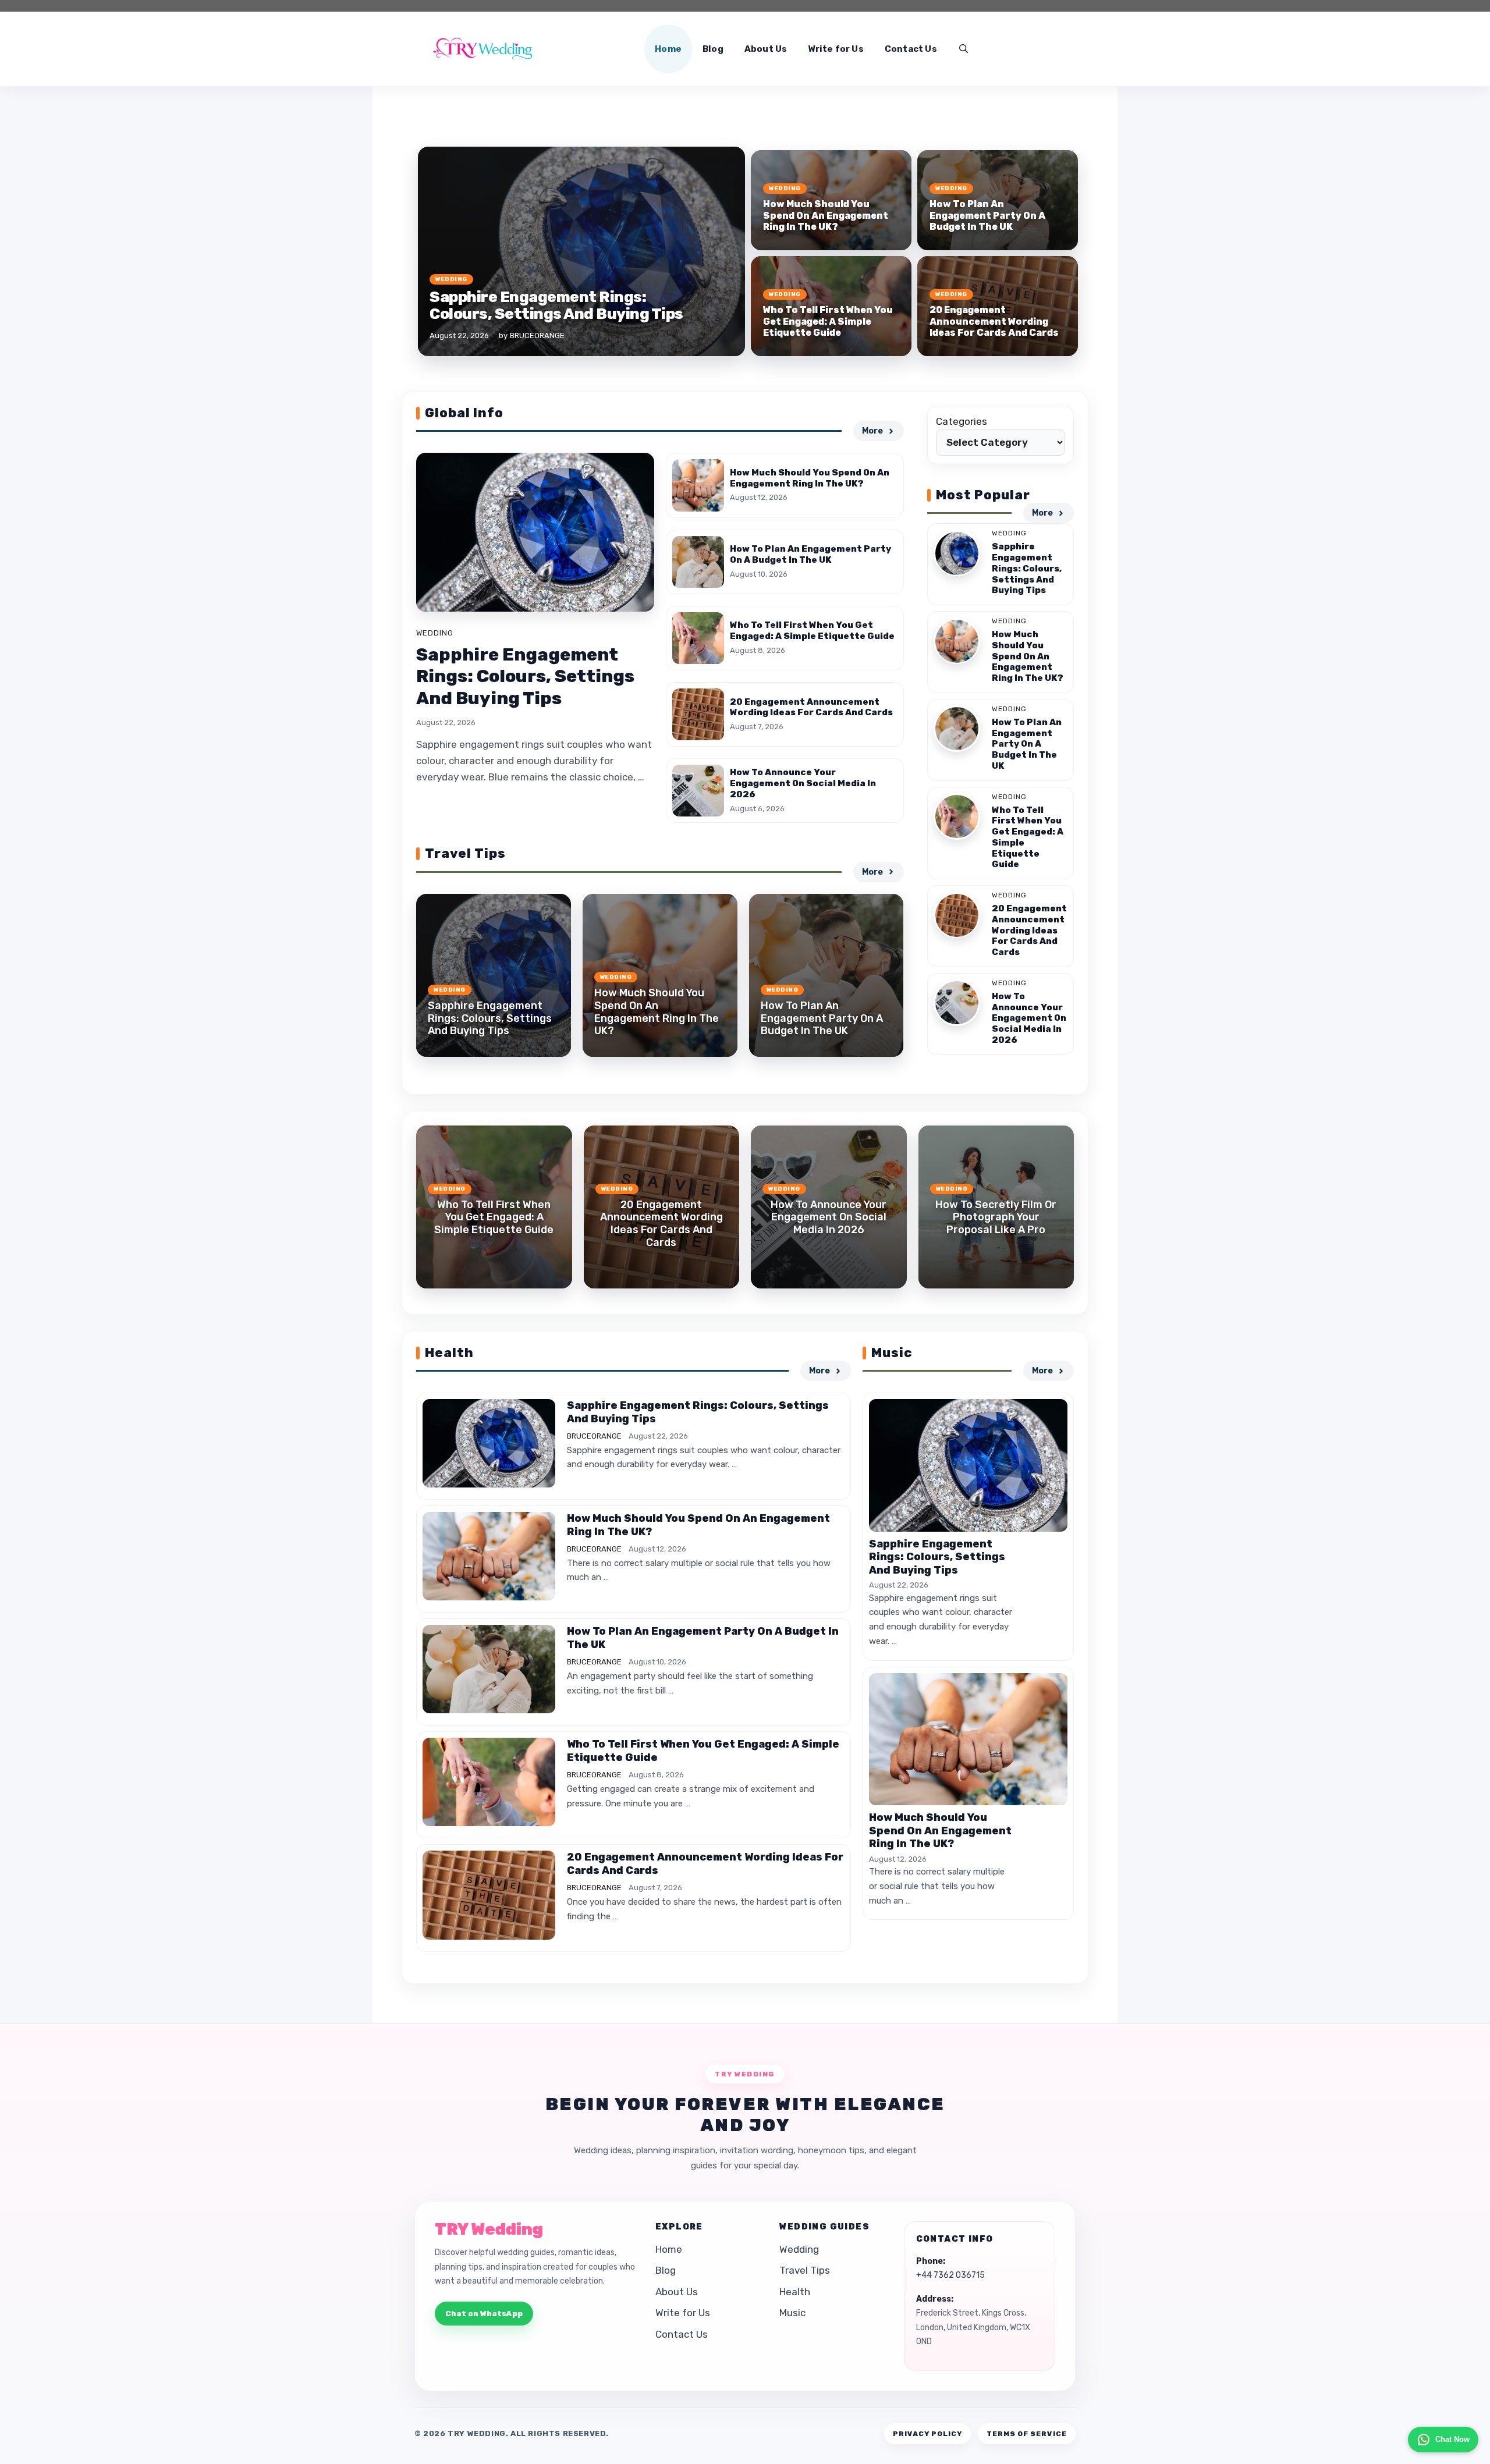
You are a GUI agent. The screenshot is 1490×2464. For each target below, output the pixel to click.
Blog (713, 49)
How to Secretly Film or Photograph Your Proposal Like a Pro (996, 1217)
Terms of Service (1027, 2434)
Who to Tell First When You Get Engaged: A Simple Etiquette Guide (828, 321)
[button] (964, 49)
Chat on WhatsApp (484, 2314)
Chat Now (1452, 2439)
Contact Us (911, 49)
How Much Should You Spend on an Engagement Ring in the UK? (826, 215)
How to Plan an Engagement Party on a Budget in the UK (987, 215)
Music (792, 2313)
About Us (766, 49)
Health (795, 2292)
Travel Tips (805, 2270)
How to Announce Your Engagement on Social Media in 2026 (803, 783)
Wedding (451, 279)
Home (668, 49)
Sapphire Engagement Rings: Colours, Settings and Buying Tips (556, 306)
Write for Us (836, 49)
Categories (962, 421)
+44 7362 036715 (950, 2275)
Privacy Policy (927, 2434)
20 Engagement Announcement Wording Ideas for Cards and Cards (994, 321)
